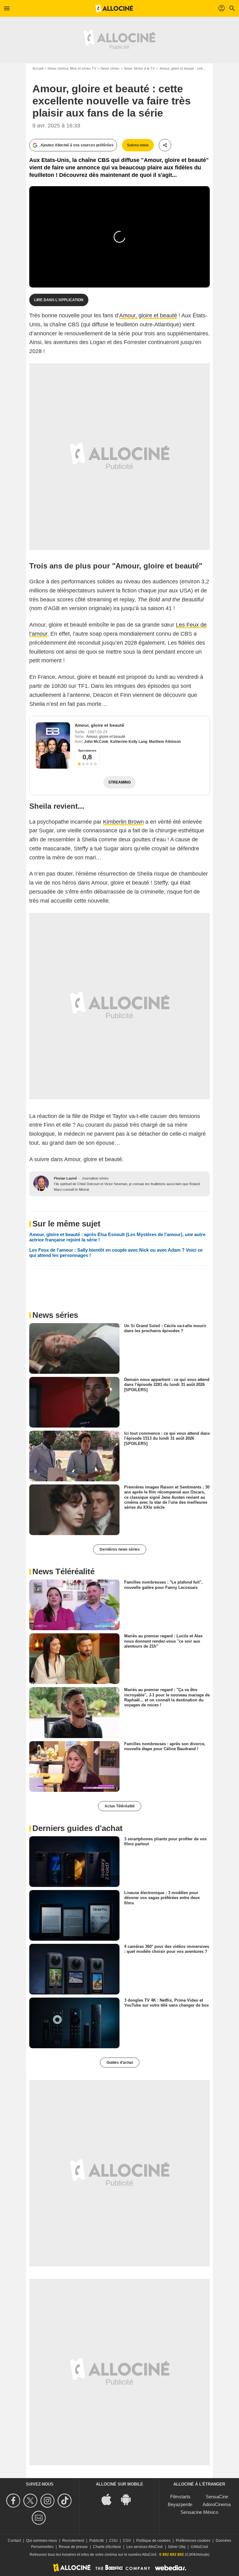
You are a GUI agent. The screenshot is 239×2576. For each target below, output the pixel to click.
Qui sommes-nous (42, 2541)
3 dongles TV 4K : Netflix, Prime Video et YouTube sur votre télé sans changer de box (166, 2003)
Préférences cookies (193, 2541)
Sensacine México (199, 2512)
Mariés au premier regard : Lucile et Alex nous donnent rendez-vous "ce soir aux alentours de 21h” (163, 1641)
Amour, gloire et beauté (148, 315)
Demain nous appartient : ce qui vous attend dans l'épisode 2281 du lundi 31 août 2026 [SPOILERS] (167, 1385)
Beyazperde (180, 2504)
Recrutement (73, 2541)
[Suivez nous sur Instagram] (48, 2501)
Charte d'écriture (107, 2547)
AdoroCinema (217, 2504)
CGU (113, 2541)
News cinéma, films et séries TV (72, 68)
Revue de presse (73, 2547)
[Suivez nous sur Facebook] (14, 2501)
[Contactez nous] (40, 2518)
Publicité (97, 2541)
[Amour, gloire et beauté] (53, 745)
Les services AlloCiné (145, 2547)
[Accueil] (114, 8)
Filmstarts (180, 2497)
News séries (110, 68)
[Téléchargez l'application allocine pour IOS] (110, 2499)
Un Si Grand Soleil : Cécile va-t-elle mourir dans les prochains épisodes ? (165, 1328)
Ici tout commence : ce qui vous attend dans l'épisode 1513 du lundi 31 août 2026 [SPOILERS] (167, 1438)
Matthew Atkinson (165, 742)
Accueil (38, 68)
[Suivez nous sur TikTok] (66, 2501)
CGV (127, 2541)
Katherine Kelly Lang (129, 742)
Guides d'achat (120, 2063)
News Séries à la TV (139, 68)
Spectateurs (87, 750)
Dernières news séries (120, 1549)
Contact (14, 2541)
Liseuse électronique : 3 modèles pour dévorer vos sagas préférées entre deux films (162, 1898)
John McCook (96, 742)
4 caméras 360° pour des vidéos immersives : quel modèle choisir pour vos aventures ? (167, 1949)
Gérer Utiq (177, 2547)
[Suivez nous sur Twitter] (31, 2501)
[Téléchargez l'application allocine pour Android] (129, 2499)
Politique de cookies (153, 2541)
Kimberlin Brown (123, 822)
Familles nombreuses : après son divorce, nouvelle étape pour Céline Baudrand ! (165, 1746)
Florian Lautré (65, 1178)
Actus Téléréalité (120, 1806)
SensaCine (217, 2497)
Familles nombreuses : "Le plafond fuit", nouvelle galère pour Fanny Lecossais (163, 1585)
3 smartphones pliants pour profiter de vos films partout (165, 1841)
